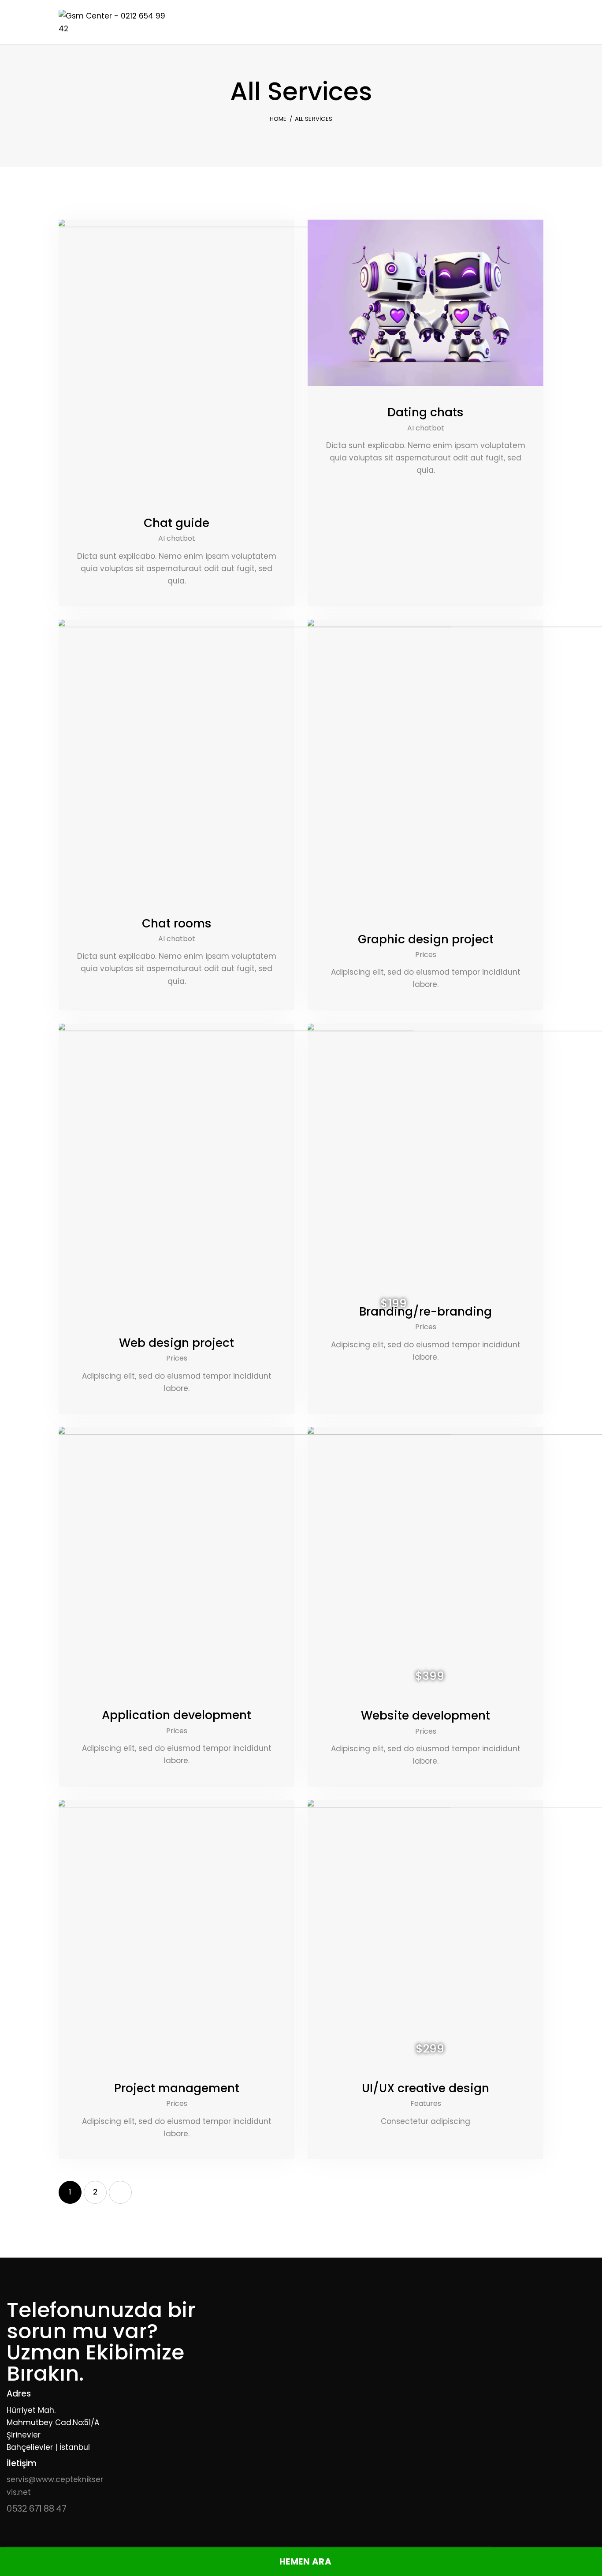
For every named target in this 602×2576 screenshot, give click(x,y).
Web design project (177, 1343)
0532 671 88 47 (36, 2509)
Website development (425, 1716)
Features (426, 2103)
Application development (177, 1715)
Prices (426, 955)
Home (278, 119)
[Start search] (537, 24)
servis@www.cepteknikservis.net (55, 2486)
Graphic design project (426, 939)
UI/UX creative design (425, 2088)
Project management (177, 2088)
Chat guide (177, 523)
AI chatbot (177, 538)
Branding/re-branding (425, 1312)
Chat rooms (177, 923)
